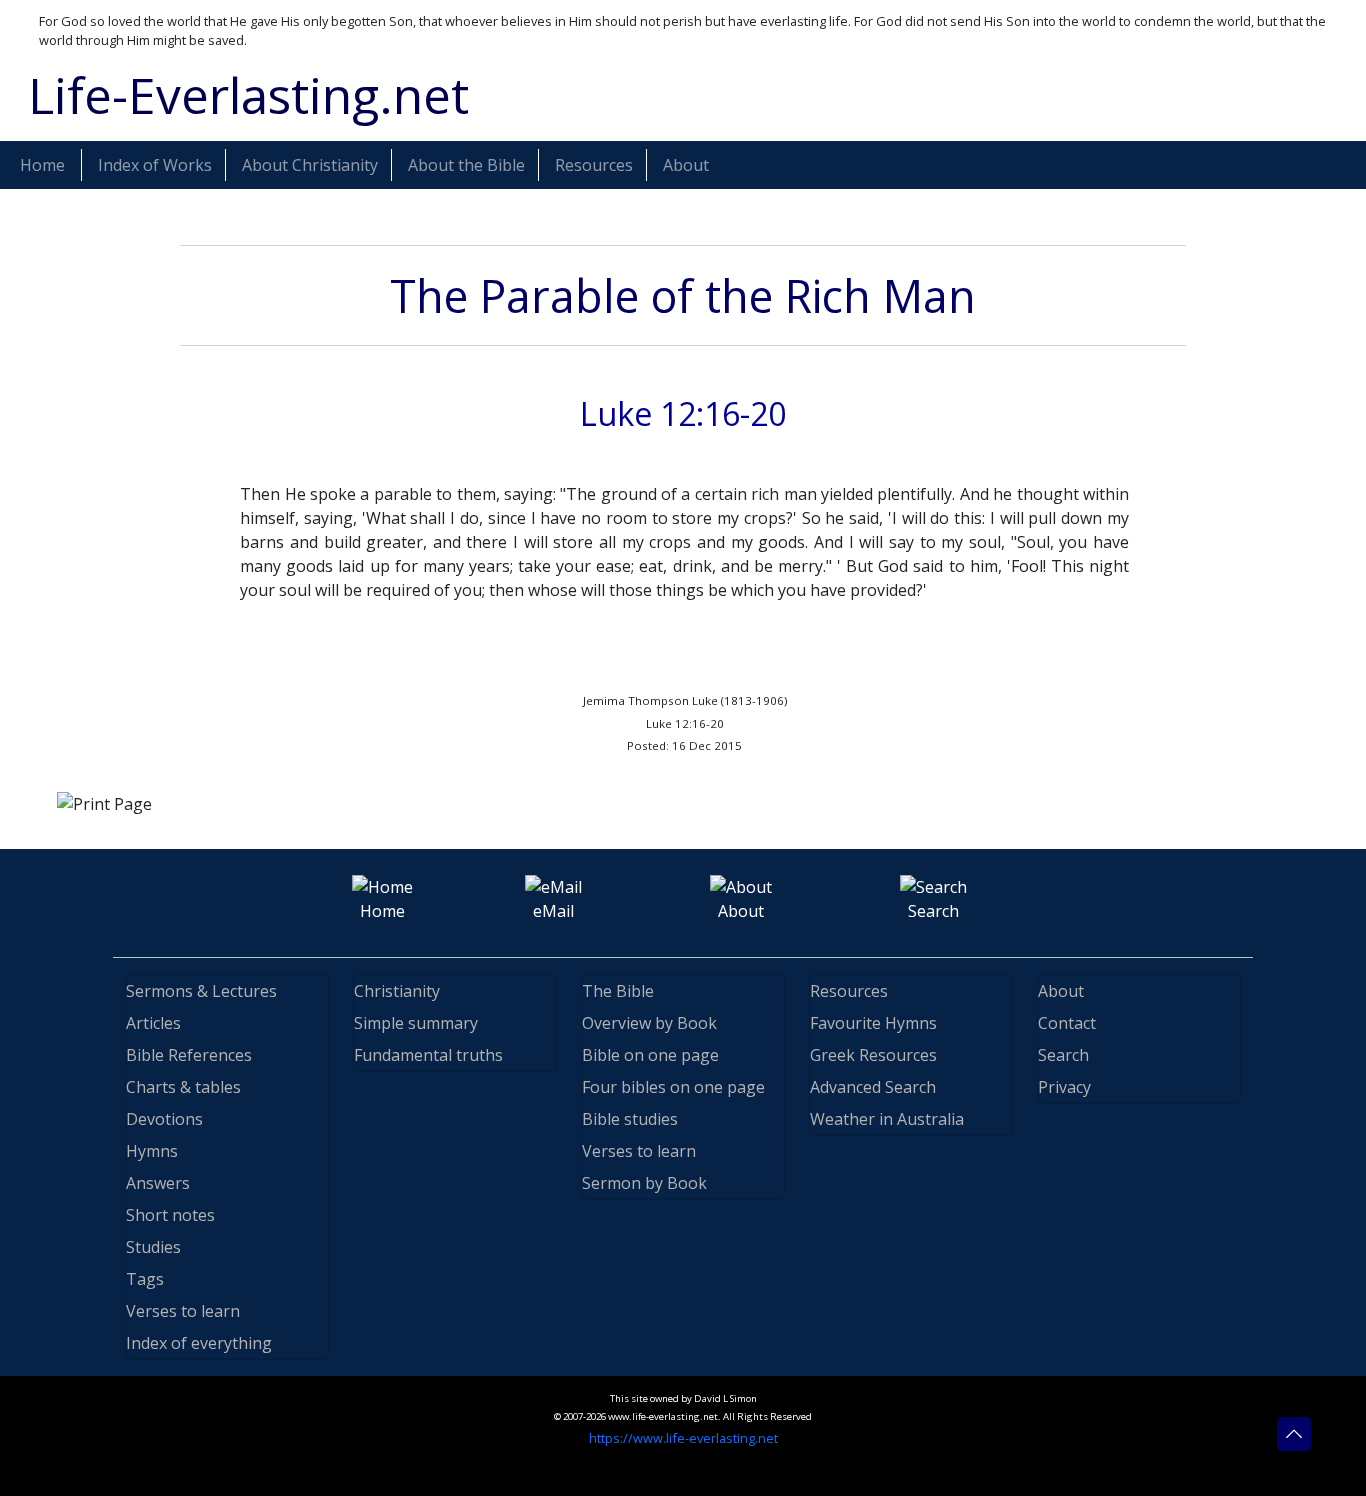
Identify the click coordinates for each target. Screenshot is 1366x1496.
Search (1063, 1055)
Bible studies (630, 1119)
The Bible (618, 991)
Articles (153, 1023)
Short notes (170, 1215)
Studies (153, 1247)
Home (42, 165)
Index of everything (199, 1343)
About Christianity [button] (310, 165)
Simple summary (416, 1023)
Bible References (189, 1055)
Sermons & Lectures (201, 991)
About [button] (686, 165)
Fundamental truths (428, 1055)
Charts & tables (183, 1087)
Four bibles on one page (673, 1087)
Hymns (152, 1151)
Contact (1067, 1023)
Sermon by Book (644, 1183)
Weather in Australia (887, 1119)
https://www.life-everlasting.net (683, 1438)
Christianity (397, 991)
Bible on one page (650, 1055)
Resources (849, 991)
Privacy (1064, 1087)
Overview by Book (649, 1023)
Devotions (164, 1119)
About (1061, 991)
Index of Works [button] (155, 165)
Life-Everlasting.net (248, 95)
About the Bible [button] (466, 165)
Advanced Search (873, 1087)
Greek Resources (873, 1055)
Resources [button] (594, 165)
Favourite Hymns (873, 1023)
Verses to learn (183, 1311)
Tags (145, 1279)
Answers (158, 1183)
